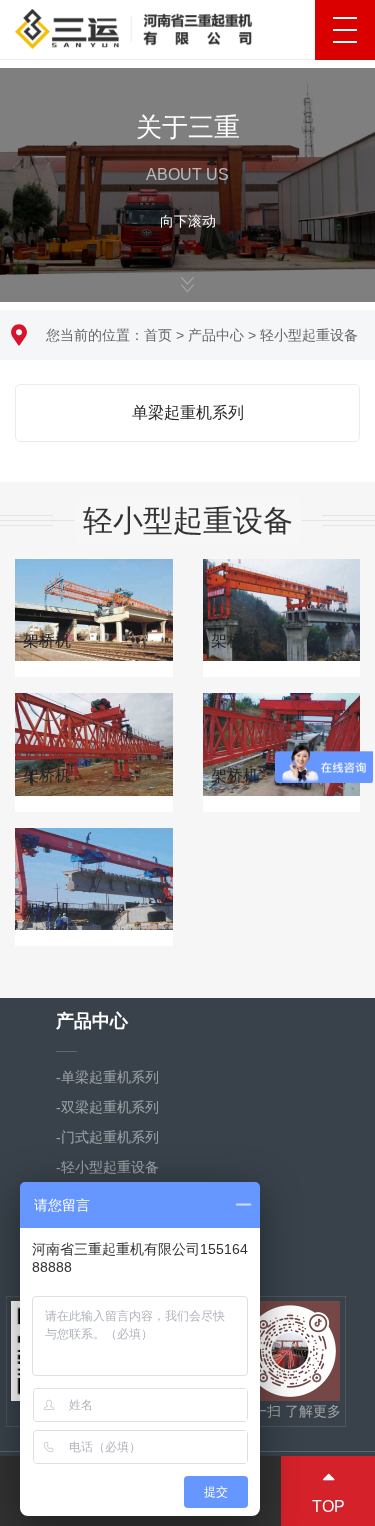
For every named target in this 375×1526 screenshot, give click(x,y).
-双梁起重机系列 (107, 1107)
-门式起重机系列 (107, 1137)
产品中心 (216, 335)
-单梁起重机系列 (107, 1077)
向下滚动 (188, 215)
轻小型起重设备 (309, 335)
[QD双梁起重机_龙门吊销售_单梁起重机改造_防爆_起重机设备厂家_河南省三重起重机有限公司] (133, 26)
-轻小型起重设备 (107, 1167)
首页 (158, 335)
